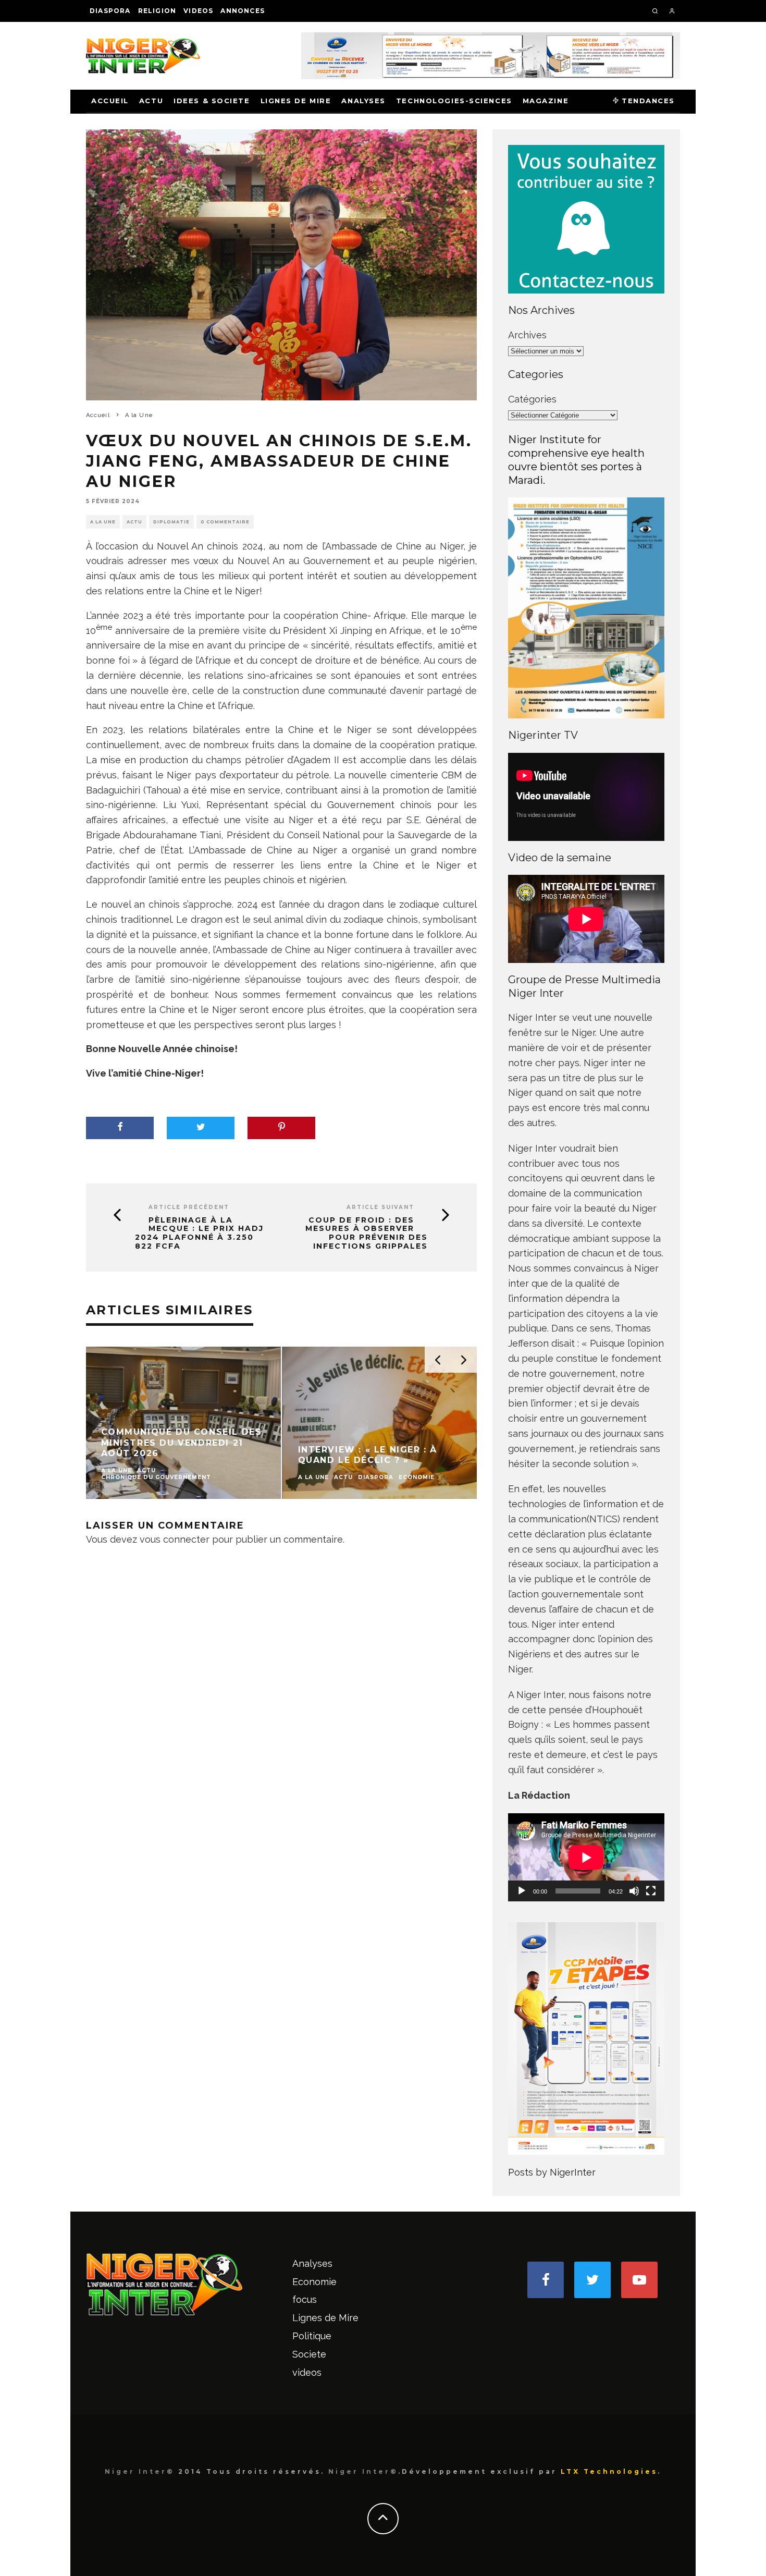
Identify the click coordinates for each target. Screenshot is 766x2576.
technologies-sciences (454, 101)
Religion (157, 11)
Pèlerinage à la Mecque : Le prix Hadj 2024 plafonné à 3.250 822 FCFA (199, 1233)
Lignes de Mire (296, 101)
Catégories (532, 399)
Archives (527, 335)
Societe (309, 2354)
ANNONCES (243, 11)
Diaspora (110, 11)
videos (198, 11)
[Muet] (634, 1891)
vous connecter (175, 1539)
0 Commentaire (225, 522)
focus (305, 2299)
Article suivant (380, 1207)
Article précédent (189, 1207)
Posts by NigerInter (552, 2172)
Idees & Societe (212, 101)
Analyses (363, 101)
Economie (314, 2282)
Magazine (546, 101)
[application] (586, 1857)
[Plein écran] (651, 1891)
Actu (151, 101)
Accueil (110, 101)
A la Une (103, 522)
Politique (312, 2336)
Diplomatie (171, 522)
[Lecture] (522, 1891)
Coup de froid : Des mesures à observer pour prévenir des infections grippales (367, 1233)
